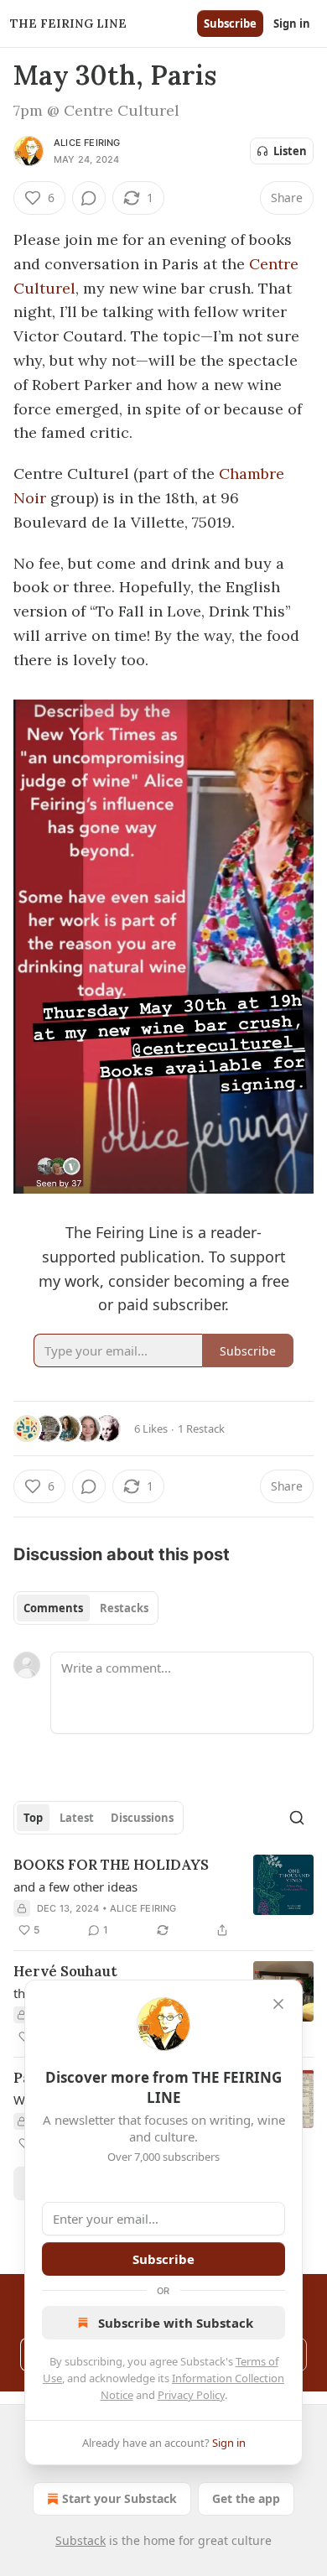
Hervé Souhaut (65, 1971)
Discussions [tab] (142, 1818)
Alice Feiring (87, 143)
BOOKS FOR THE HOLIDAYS (111, 1865)
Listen (290, 151)
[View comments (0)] (89, 198)
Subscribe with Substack (176, 2323)
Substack (80, 2540)
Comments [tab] (53, 1608)
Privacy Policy (191, 2395)
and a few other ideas (75, 1886)
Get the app (246, 2498)
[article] (163, 1897)
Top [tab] (33, 1818)
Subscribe (230, 23)
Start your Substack (119, 2498)
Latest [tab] (77, 1818)
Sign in (292, 23)
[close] (278, 2004)
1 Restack (201, 1429)
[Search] (297, 1818)
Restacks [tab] (124, 1608)
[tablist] (86, 1608)
